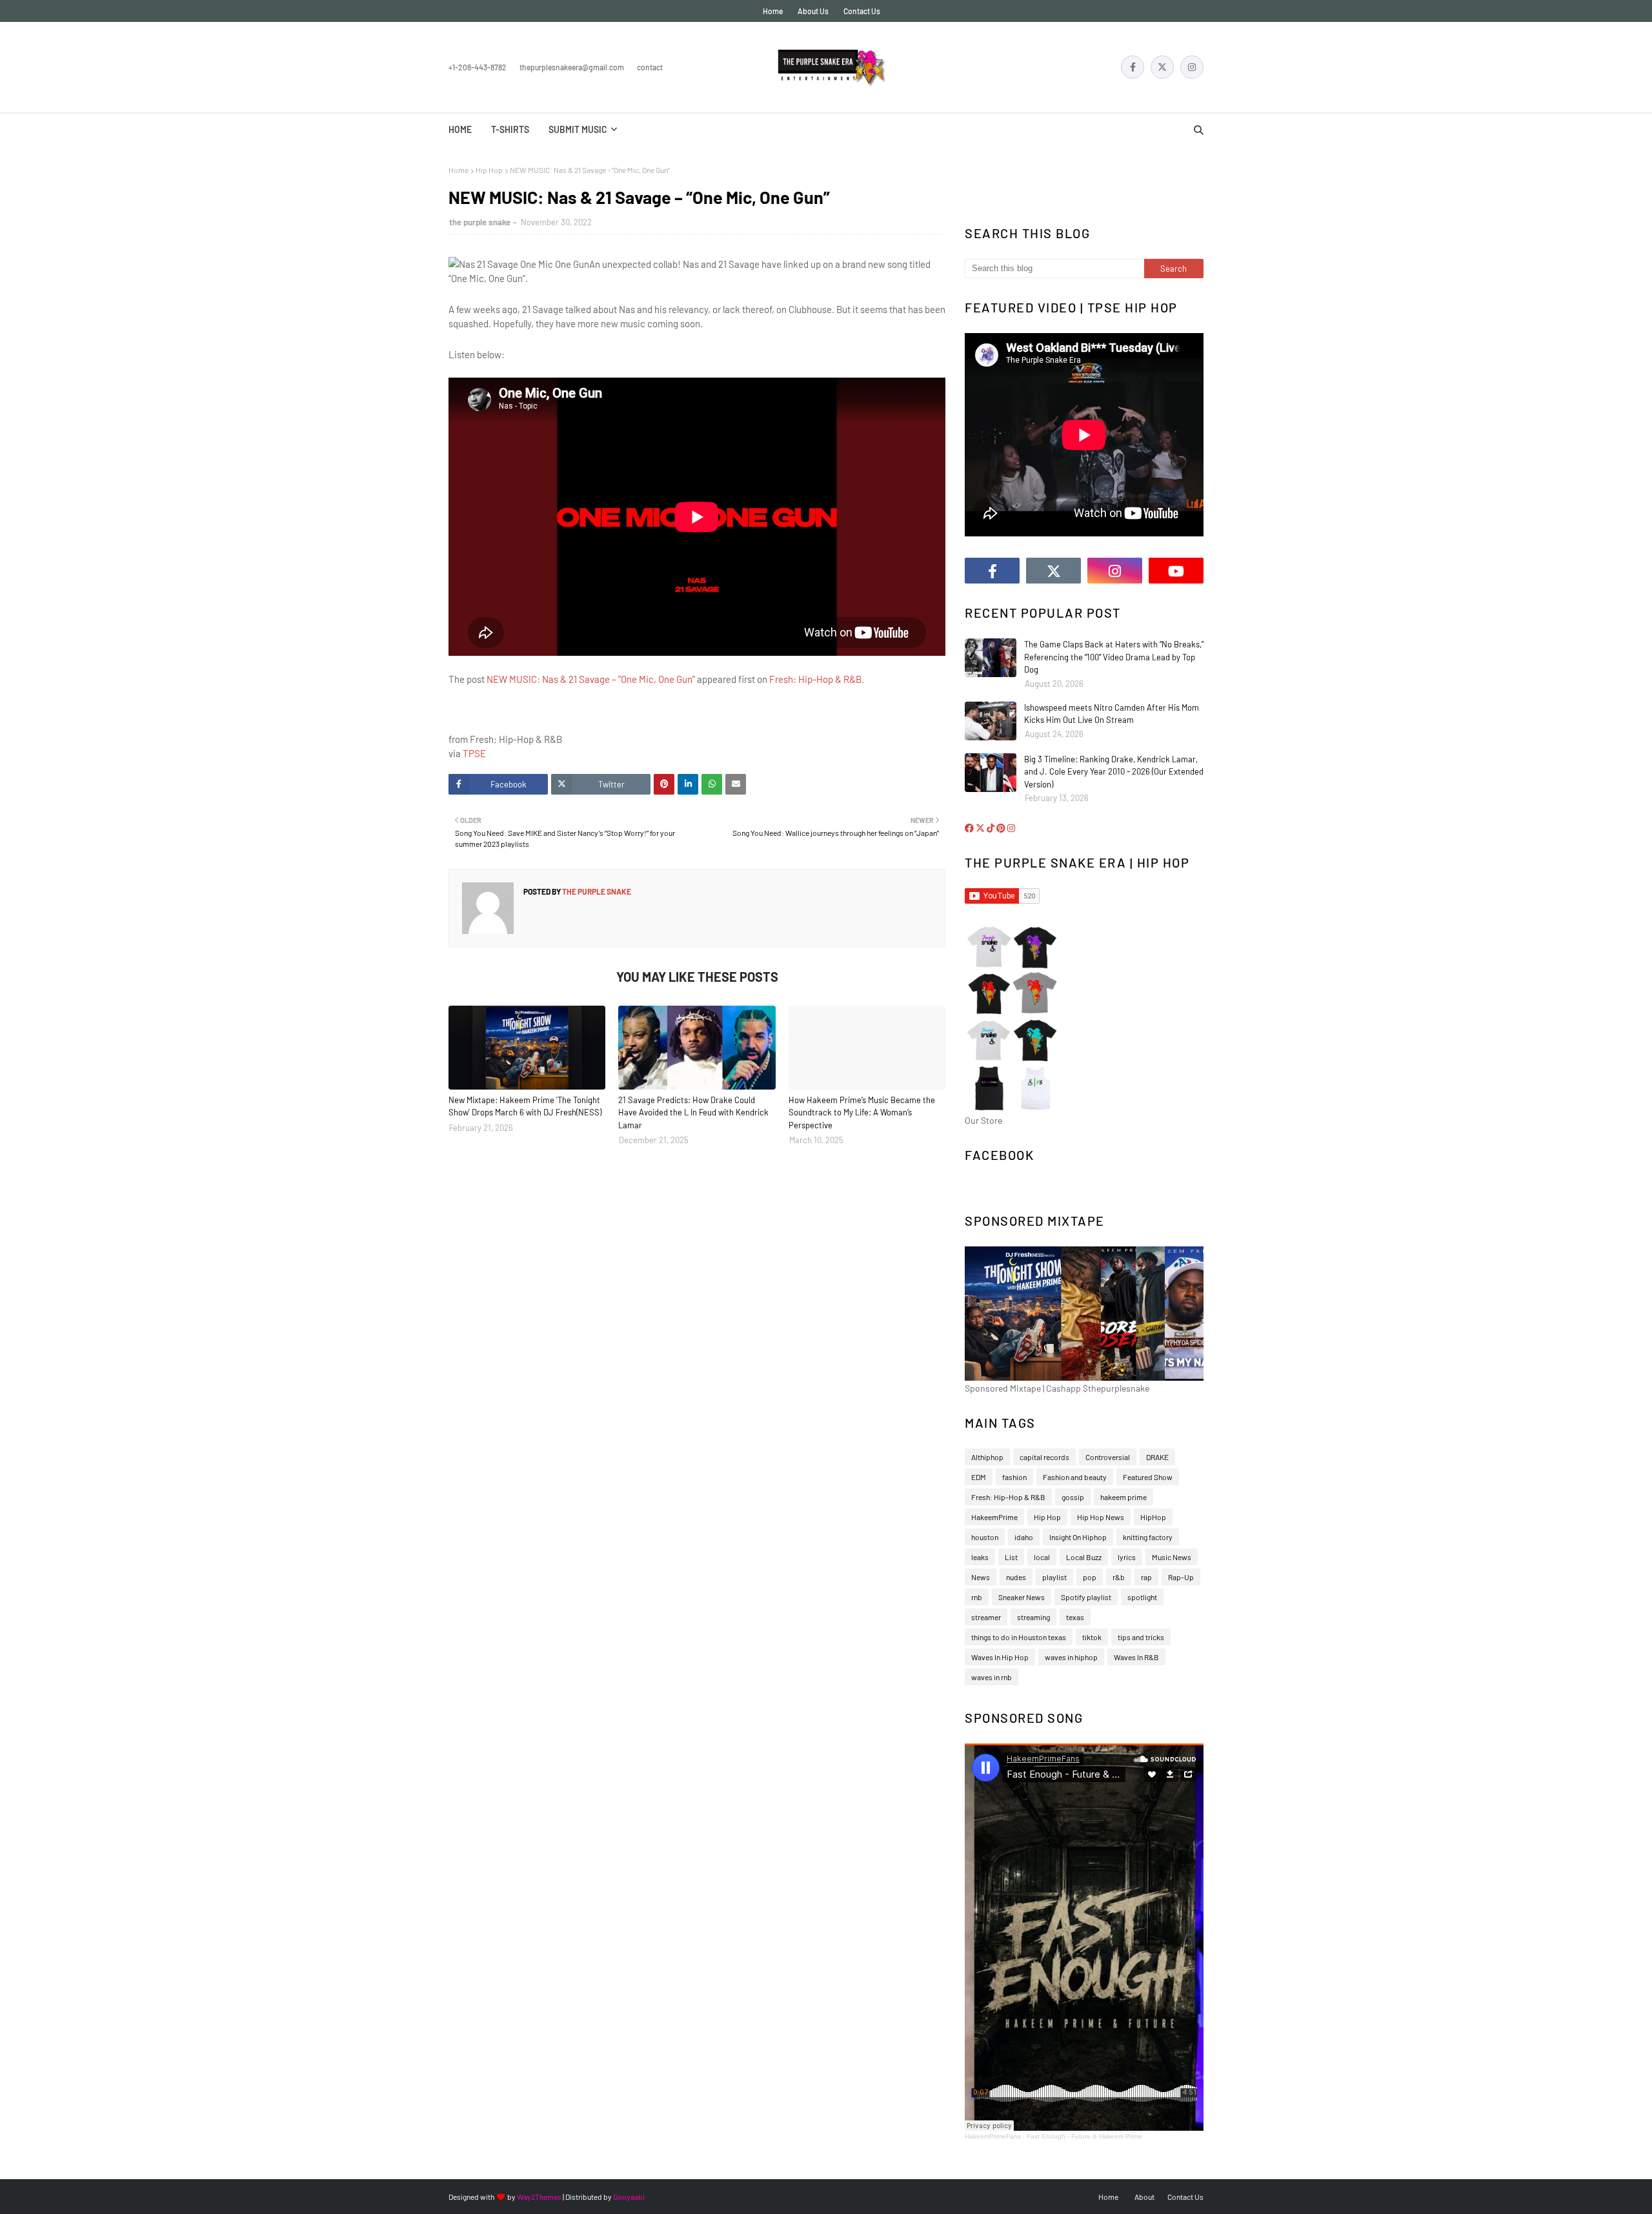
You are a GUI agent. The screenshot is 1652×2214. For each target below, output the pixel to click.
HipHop (1153, 1517)
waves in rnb (992, 1677)
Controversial (1108, 1457)
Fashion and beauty (1075, 1477)
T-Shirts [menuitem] (510, 129)
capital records (1044, 1457)
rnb (977, 1597)
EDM (979, 1477)
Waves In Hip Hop (1000, 1657)
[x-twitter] (1162, 67)
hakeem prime (1123, 1497)
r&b (1119, 1577)
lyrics (1127, 1557)
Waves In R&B (1136, 1657)
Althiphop (987, 1457)
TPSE (474, 753)
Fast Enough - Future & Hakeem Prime (1084, 2136)
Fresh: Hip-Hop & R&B (815, 679)
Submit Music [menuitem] (578, 129)
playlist (1054, 1577)
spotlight (1142, 1597)
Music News (1172, 1557)
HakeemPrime (994, 1517)
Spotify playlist (1086, 1597)
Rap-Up (1181, 1577)
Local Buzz (1084, 1557)
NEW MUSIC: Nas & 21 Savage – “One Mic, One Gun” (591, 679)
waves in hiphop (1071, 1657)
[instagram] (1192, 67)
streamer (986, 1617)
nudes (1016, 1577)
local (1042, 1557)
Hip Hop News (1101, 1517)
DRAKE (1157, 1457)
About (1144, 2197)
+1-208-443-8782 (478, 67)
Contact (650, 67)
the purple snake (480, 222)
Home (773, 11)
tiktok (1092, 1637)
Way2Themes (539, 2197)
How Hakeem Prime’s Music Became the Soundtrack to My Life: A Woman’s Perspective (862, 1112)
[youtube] (1176, 571)
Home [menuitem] (460, 129)
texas (1075, 1617)
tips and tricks (1141, 1637)
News (981, 1577)
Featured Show (1148, 1477)
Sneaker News (1022, 1597)
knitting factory (1148, 1537)
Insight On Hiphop (1078, 1537)
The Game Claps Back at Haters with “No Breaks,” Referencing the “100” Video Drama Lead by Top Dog (1114, 657)
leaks (980, 1557)
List (1011, 1557)
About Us (813, 11)
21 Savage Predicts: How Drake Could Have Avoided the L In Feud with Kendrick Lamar (693, 1112)
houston (985, 1537)
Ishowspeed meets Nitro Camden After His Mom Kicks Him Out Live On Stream (1112, 714)
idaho (1024, 1537)
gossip (1073, 1497)
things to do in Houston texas (1019, 1637)
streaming (1033, 1617)
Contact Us (862, 11)
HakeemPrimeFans (993, 2136)
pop (1090, 1577)
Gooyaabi (629, 2197)
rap (1146, 1577)
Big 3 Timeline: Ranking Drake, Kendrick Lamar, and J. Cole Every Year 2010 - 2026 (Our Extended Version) (1114, 772)
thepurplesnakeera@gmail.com (572, 67)
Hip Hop (489, 170)
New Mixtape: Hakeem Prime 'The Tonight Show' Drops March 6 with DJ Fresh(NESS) (525, 1106)
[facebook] (1133, 67)
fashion (1014, 1477)
